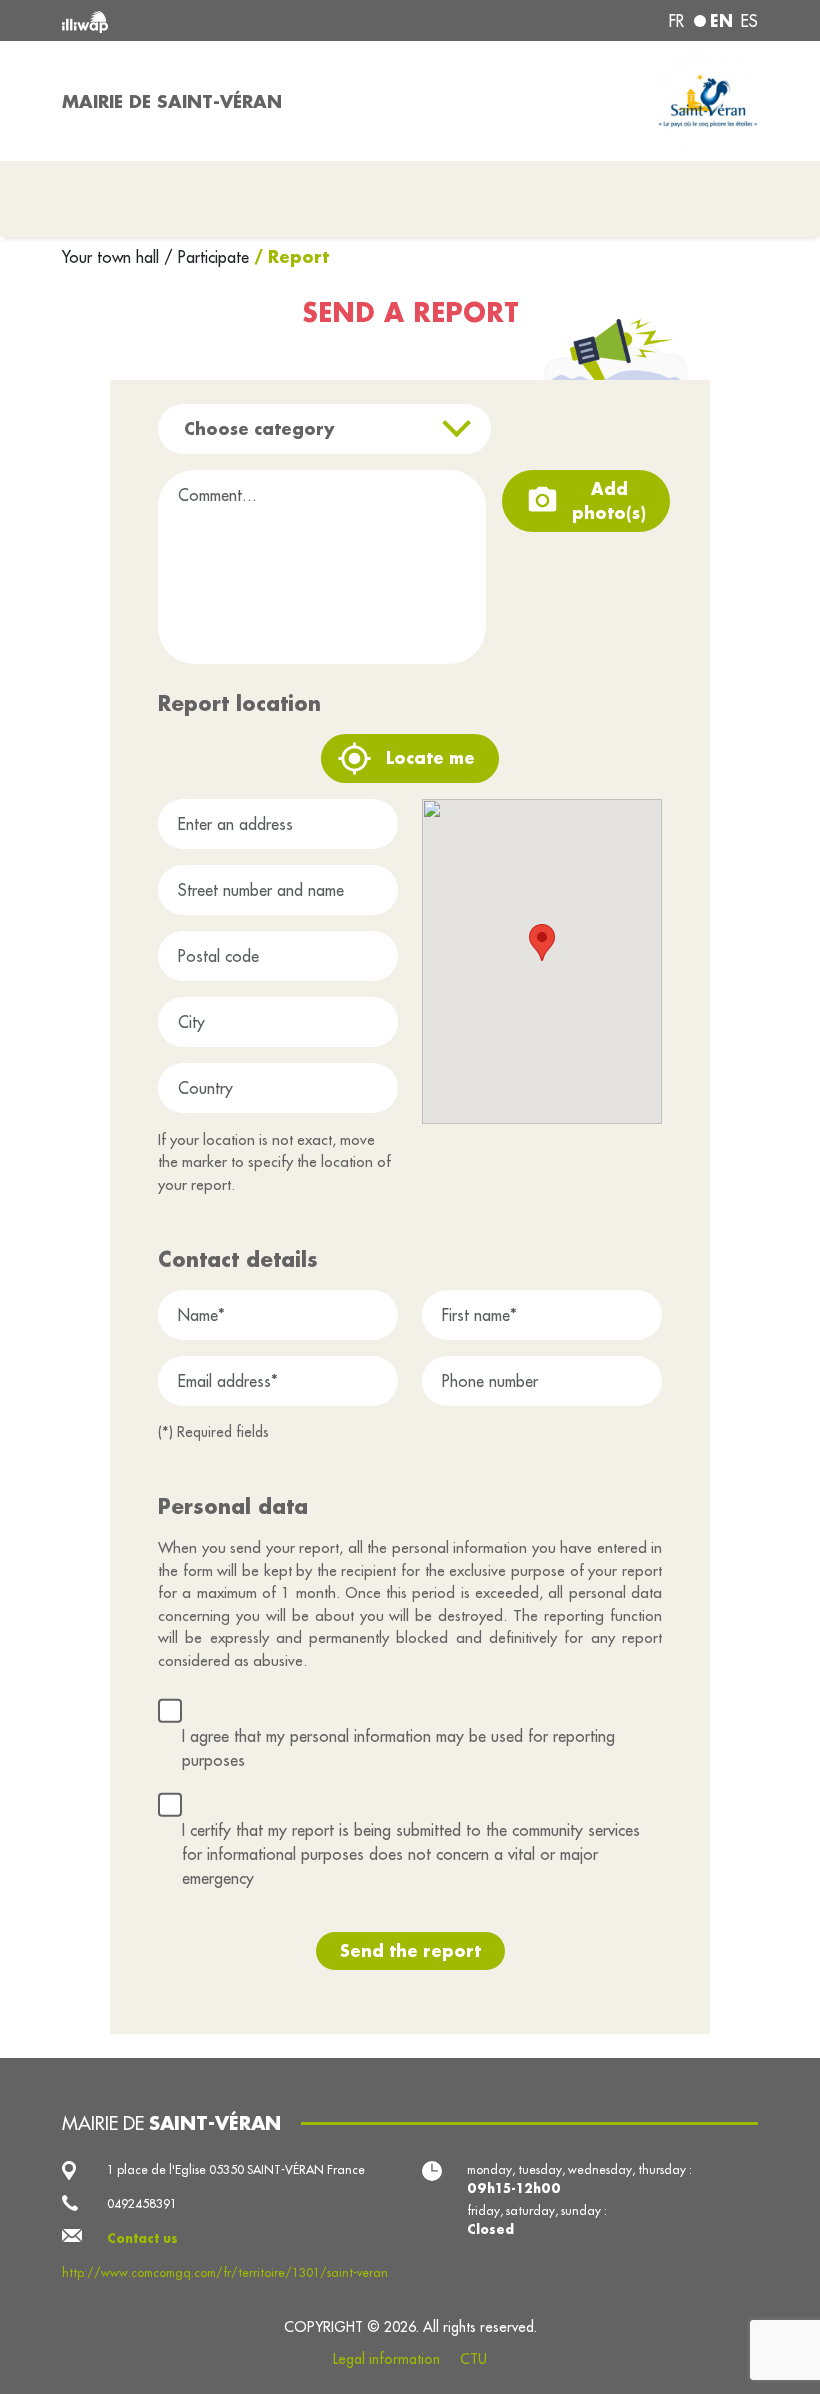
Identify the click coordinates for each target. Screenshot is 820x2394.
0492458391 (142, 2203)
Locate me (430, 757)
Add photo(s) (609, 500)
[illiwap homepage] (200, 20)
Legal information (386, 2359)
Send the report (410, 1950)
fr (676, 21)
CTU (473, 2359)
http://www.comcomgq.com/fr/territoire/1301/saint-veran (225, 2272)
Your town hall (113, 257)
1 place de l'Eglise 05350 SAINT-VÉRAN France (236, 2169)
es (749, 21)
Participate (213, 257)
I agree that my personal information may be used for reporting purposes (398, 1748)
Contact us (142, 2238)
